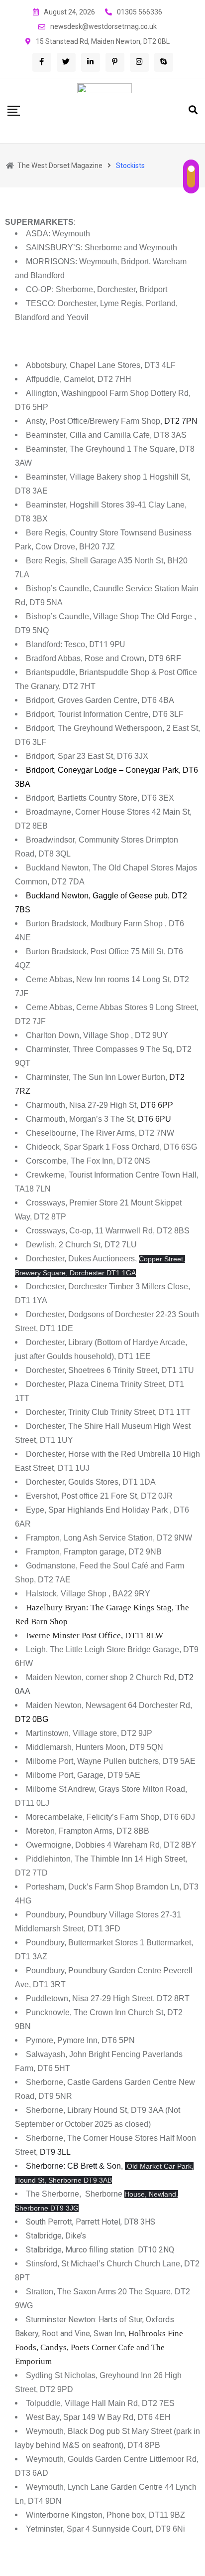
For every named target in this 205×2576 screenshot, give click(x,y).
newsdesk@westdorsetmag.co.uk (103, 26)
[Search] (193, 110)
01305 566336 (140, 12)
